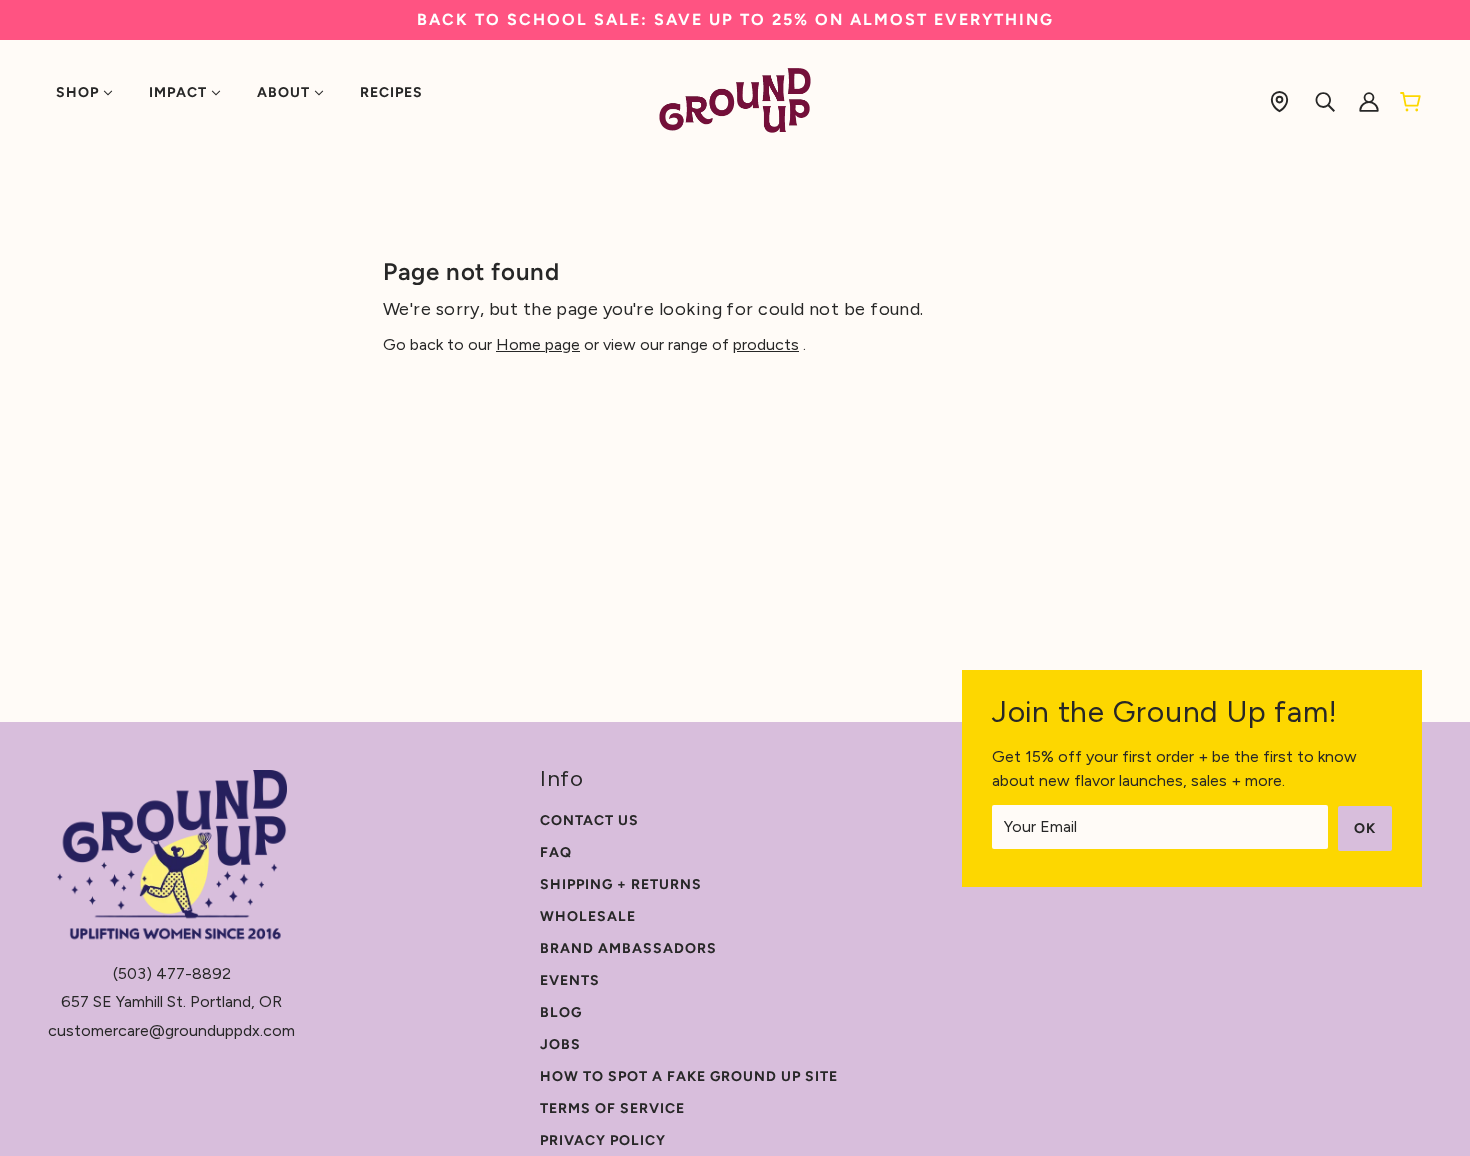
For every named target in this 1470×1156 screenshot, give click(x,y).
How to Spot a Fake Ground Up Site (689, 1076)
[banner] (735, 99)
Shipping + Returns (621, 884)
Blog (561, 1012)
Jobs (560, 1044)
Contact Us (589, 820)
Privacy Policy (603, 1140)
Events (570, 980)
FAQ (556, 852)
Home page (538, 344)
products (766, 344)
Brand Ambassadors (628, 948)
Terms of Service (612, 1108)
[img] (1279, 100)
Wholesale (588, 916)
